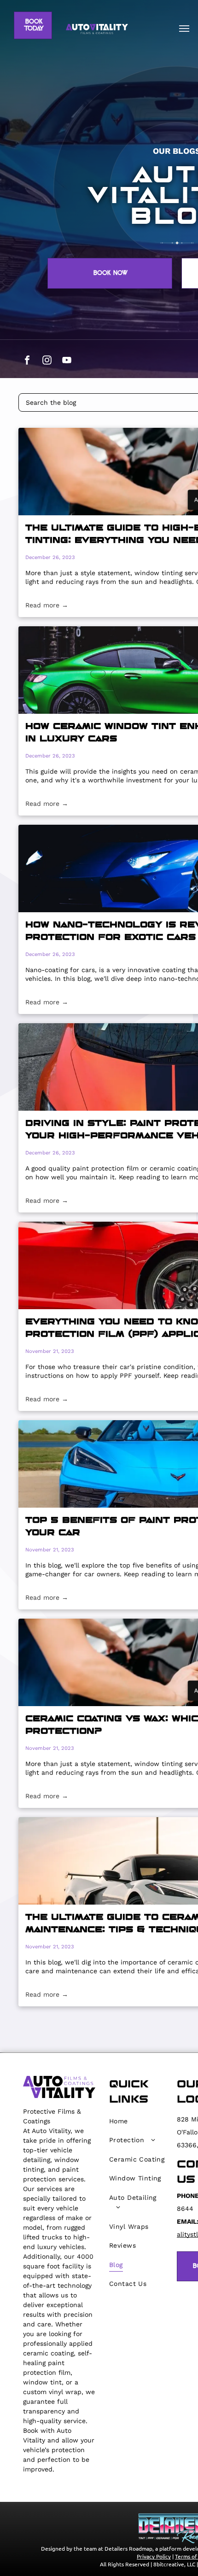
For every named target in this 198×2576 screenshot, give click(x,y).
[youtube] (67, 361)
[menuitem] (137, 2121)
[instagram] (47, 361)
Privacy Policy (154, 2556)
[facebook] (27, 361)
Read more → (47, 605)
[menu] (184, 29)
